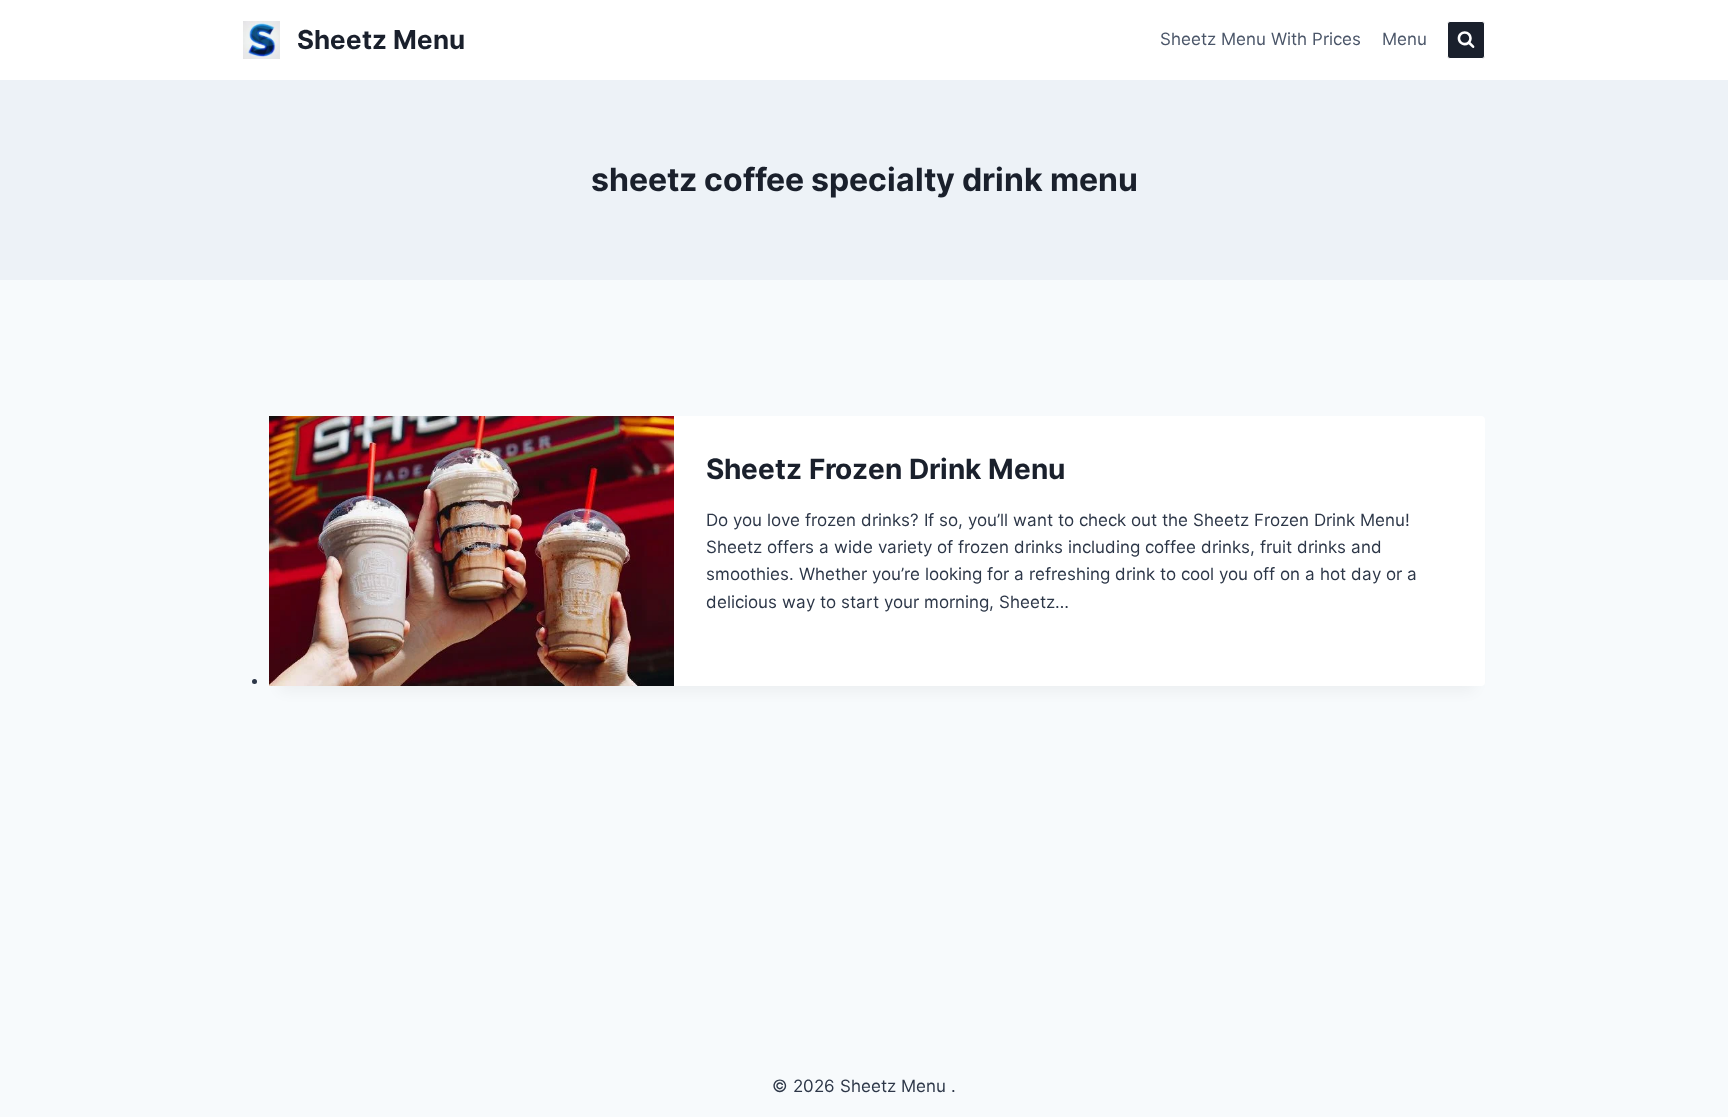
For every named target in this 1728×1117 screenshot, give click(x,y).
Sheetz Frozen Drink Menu (885, 469)
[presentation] (472, 551)
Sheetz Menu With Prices (1260, 39)
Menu (1404, 39)
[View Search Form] (1466, 40)
